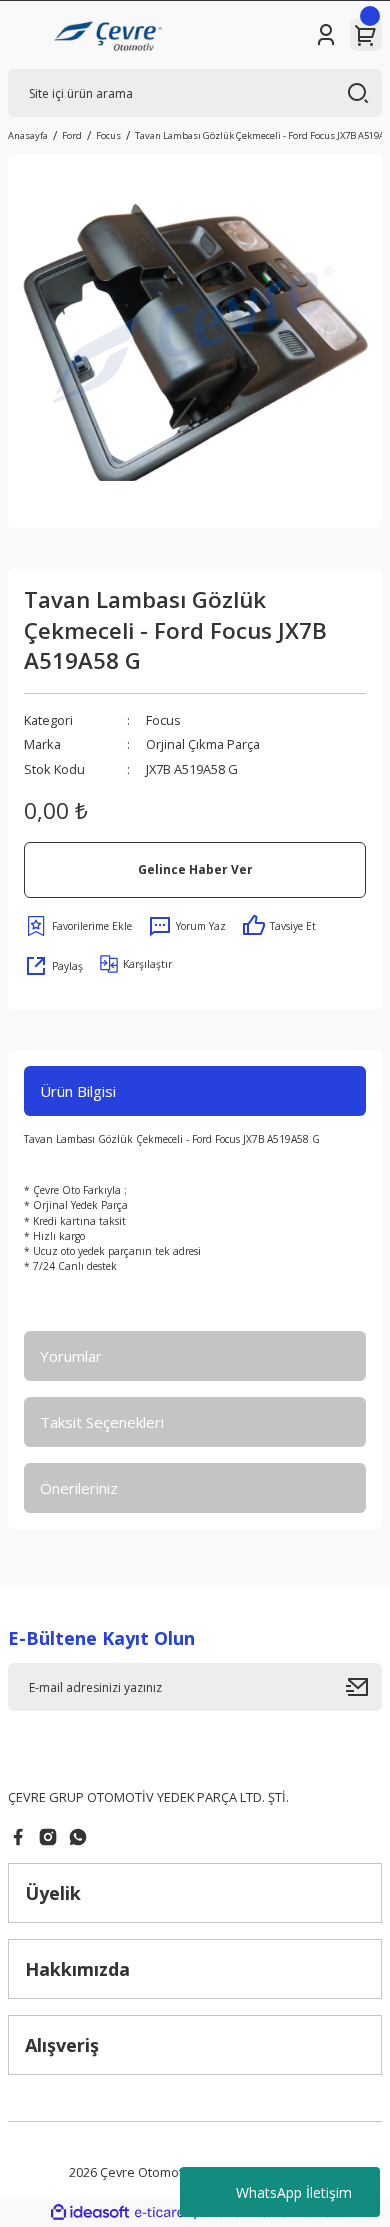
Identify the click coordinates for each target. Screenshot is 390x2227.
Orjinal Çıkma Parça (203, 744)
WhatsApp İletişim (294, 2192)
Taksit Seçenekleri (102, 1422)
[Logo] (110, 35)
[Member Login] (326, 35)
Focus (163, 720)
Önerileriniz (79, 1488)
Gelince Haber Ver (195, 869)
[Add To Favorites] (78, 926)
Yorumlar (71, 1356)
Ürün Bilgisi (78, 1091)
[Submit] (364, 1687)
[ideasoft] (90, 2213)
